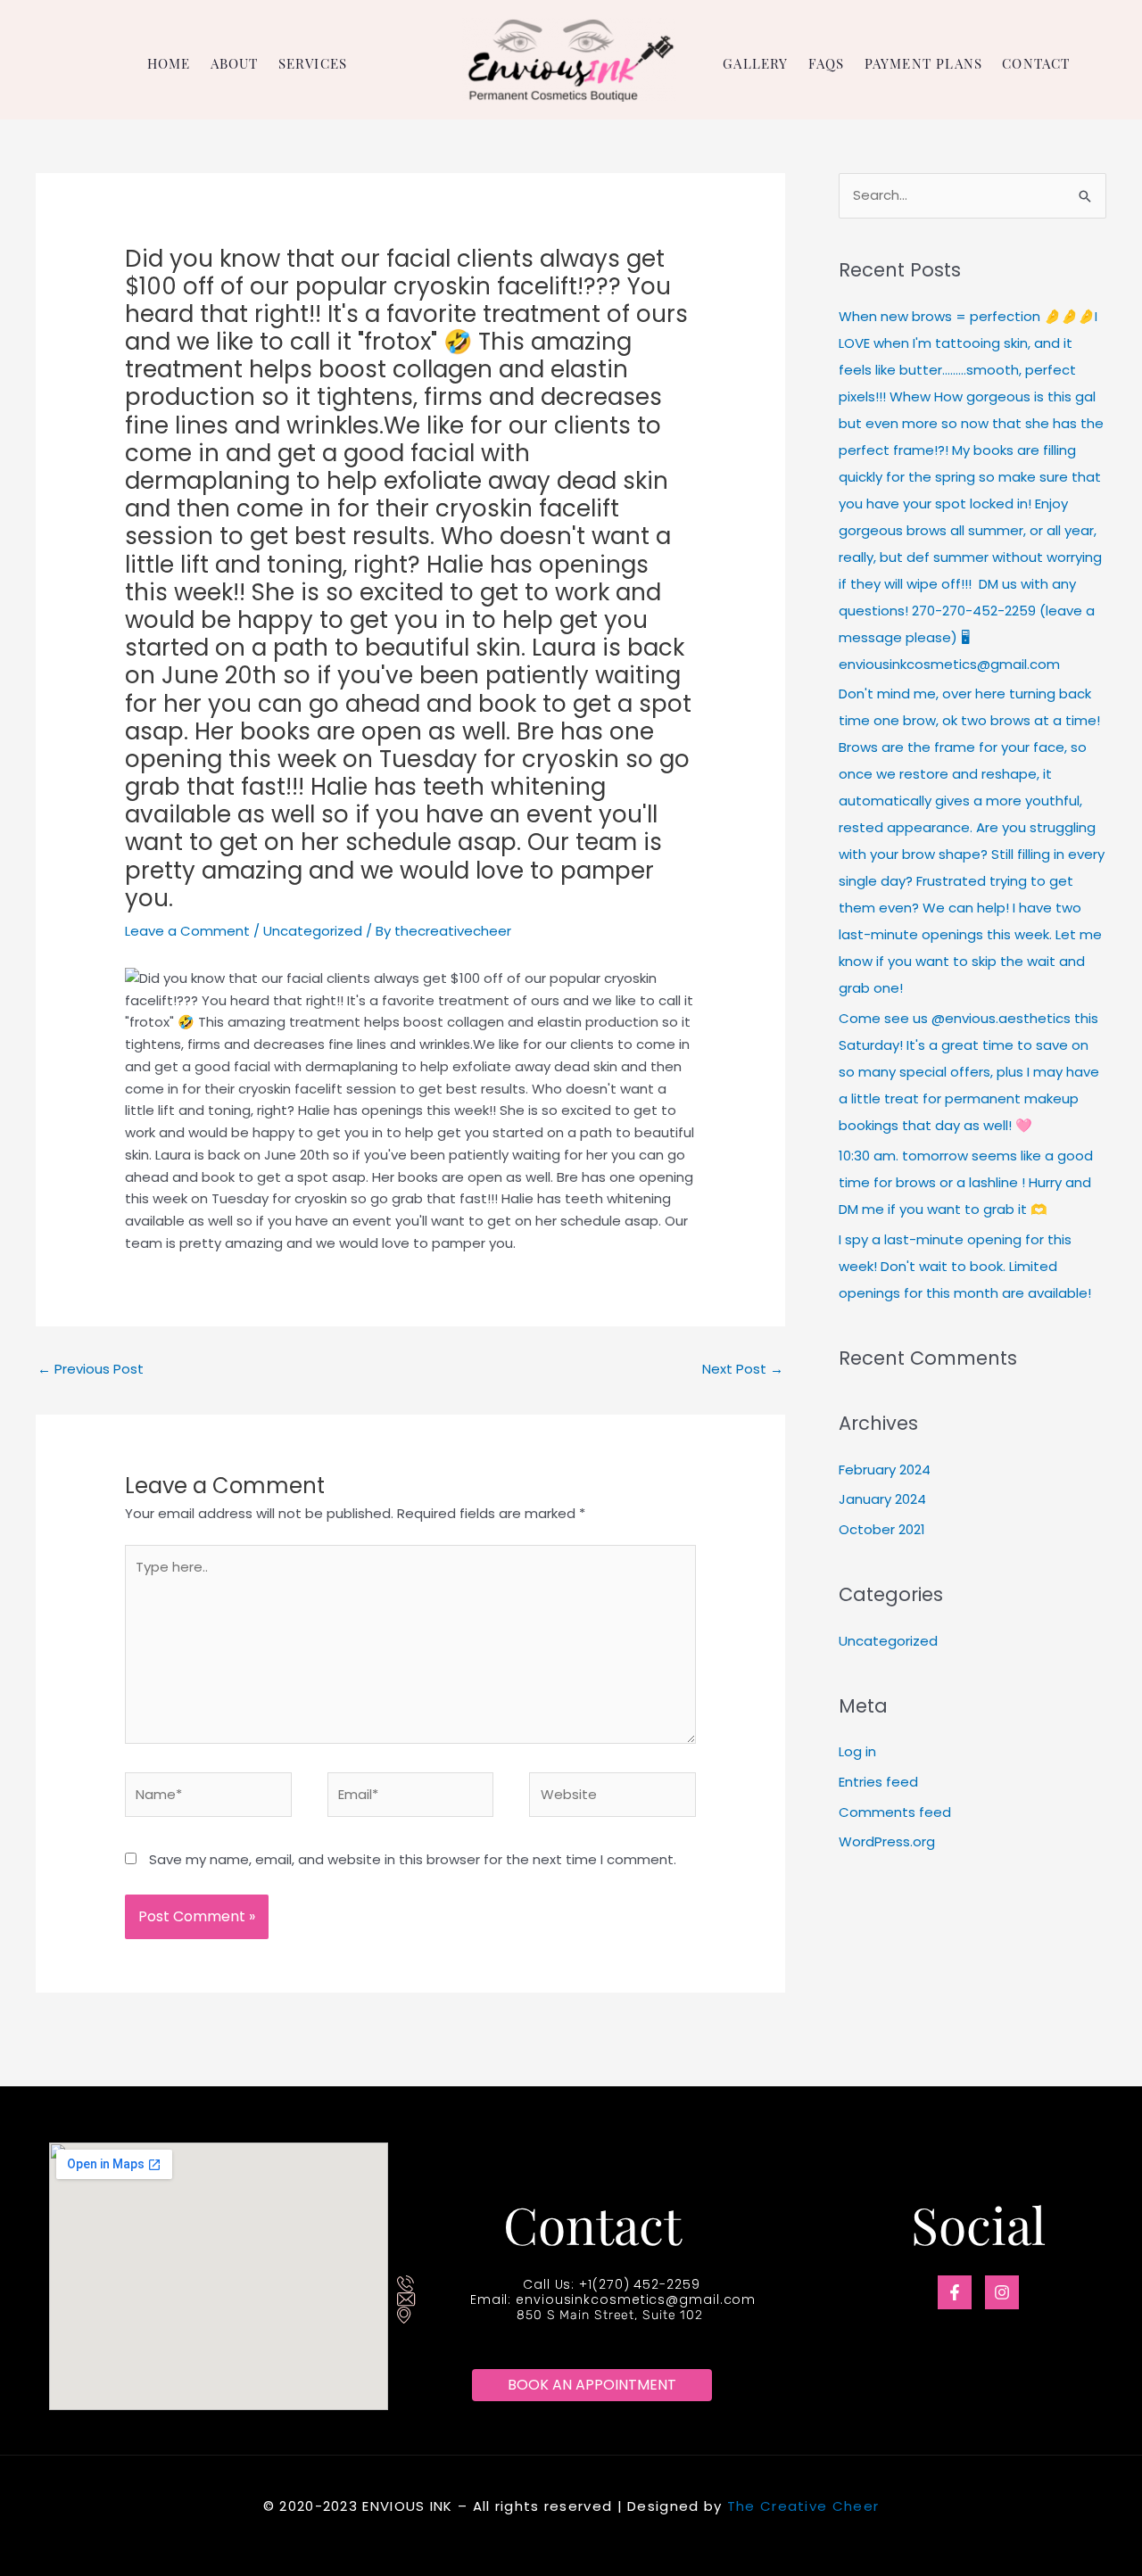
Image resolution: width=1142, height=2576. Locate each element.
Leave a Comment (187, 931)
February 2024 (885, 1470)
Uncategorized (313, 931)
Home (169, 64)
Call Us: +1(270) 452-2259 (612, 2284)
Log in (857, 1751)
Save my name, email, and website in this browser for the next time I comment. (413, 1859)
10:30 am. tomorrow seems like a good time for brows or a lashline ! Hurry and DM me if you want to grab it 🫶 (966, 1182)
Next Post (743, 1369)
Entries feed (878, 1782)
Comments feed (895, 1812)
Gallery (755, 64)
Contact (1036, 64)
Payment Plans (924, 64)
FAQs (827, 64)
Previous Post (91, 1369)
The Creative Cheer (803, 2506)
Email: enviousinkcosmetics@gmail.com (613, 2299)
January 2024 (882, 1499)
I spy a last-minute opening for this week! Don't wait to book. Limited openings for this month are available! (965, 1266)
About (235, 64)
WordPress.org (887, 1841)
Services (313, 64)
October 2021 (882, 1529)
